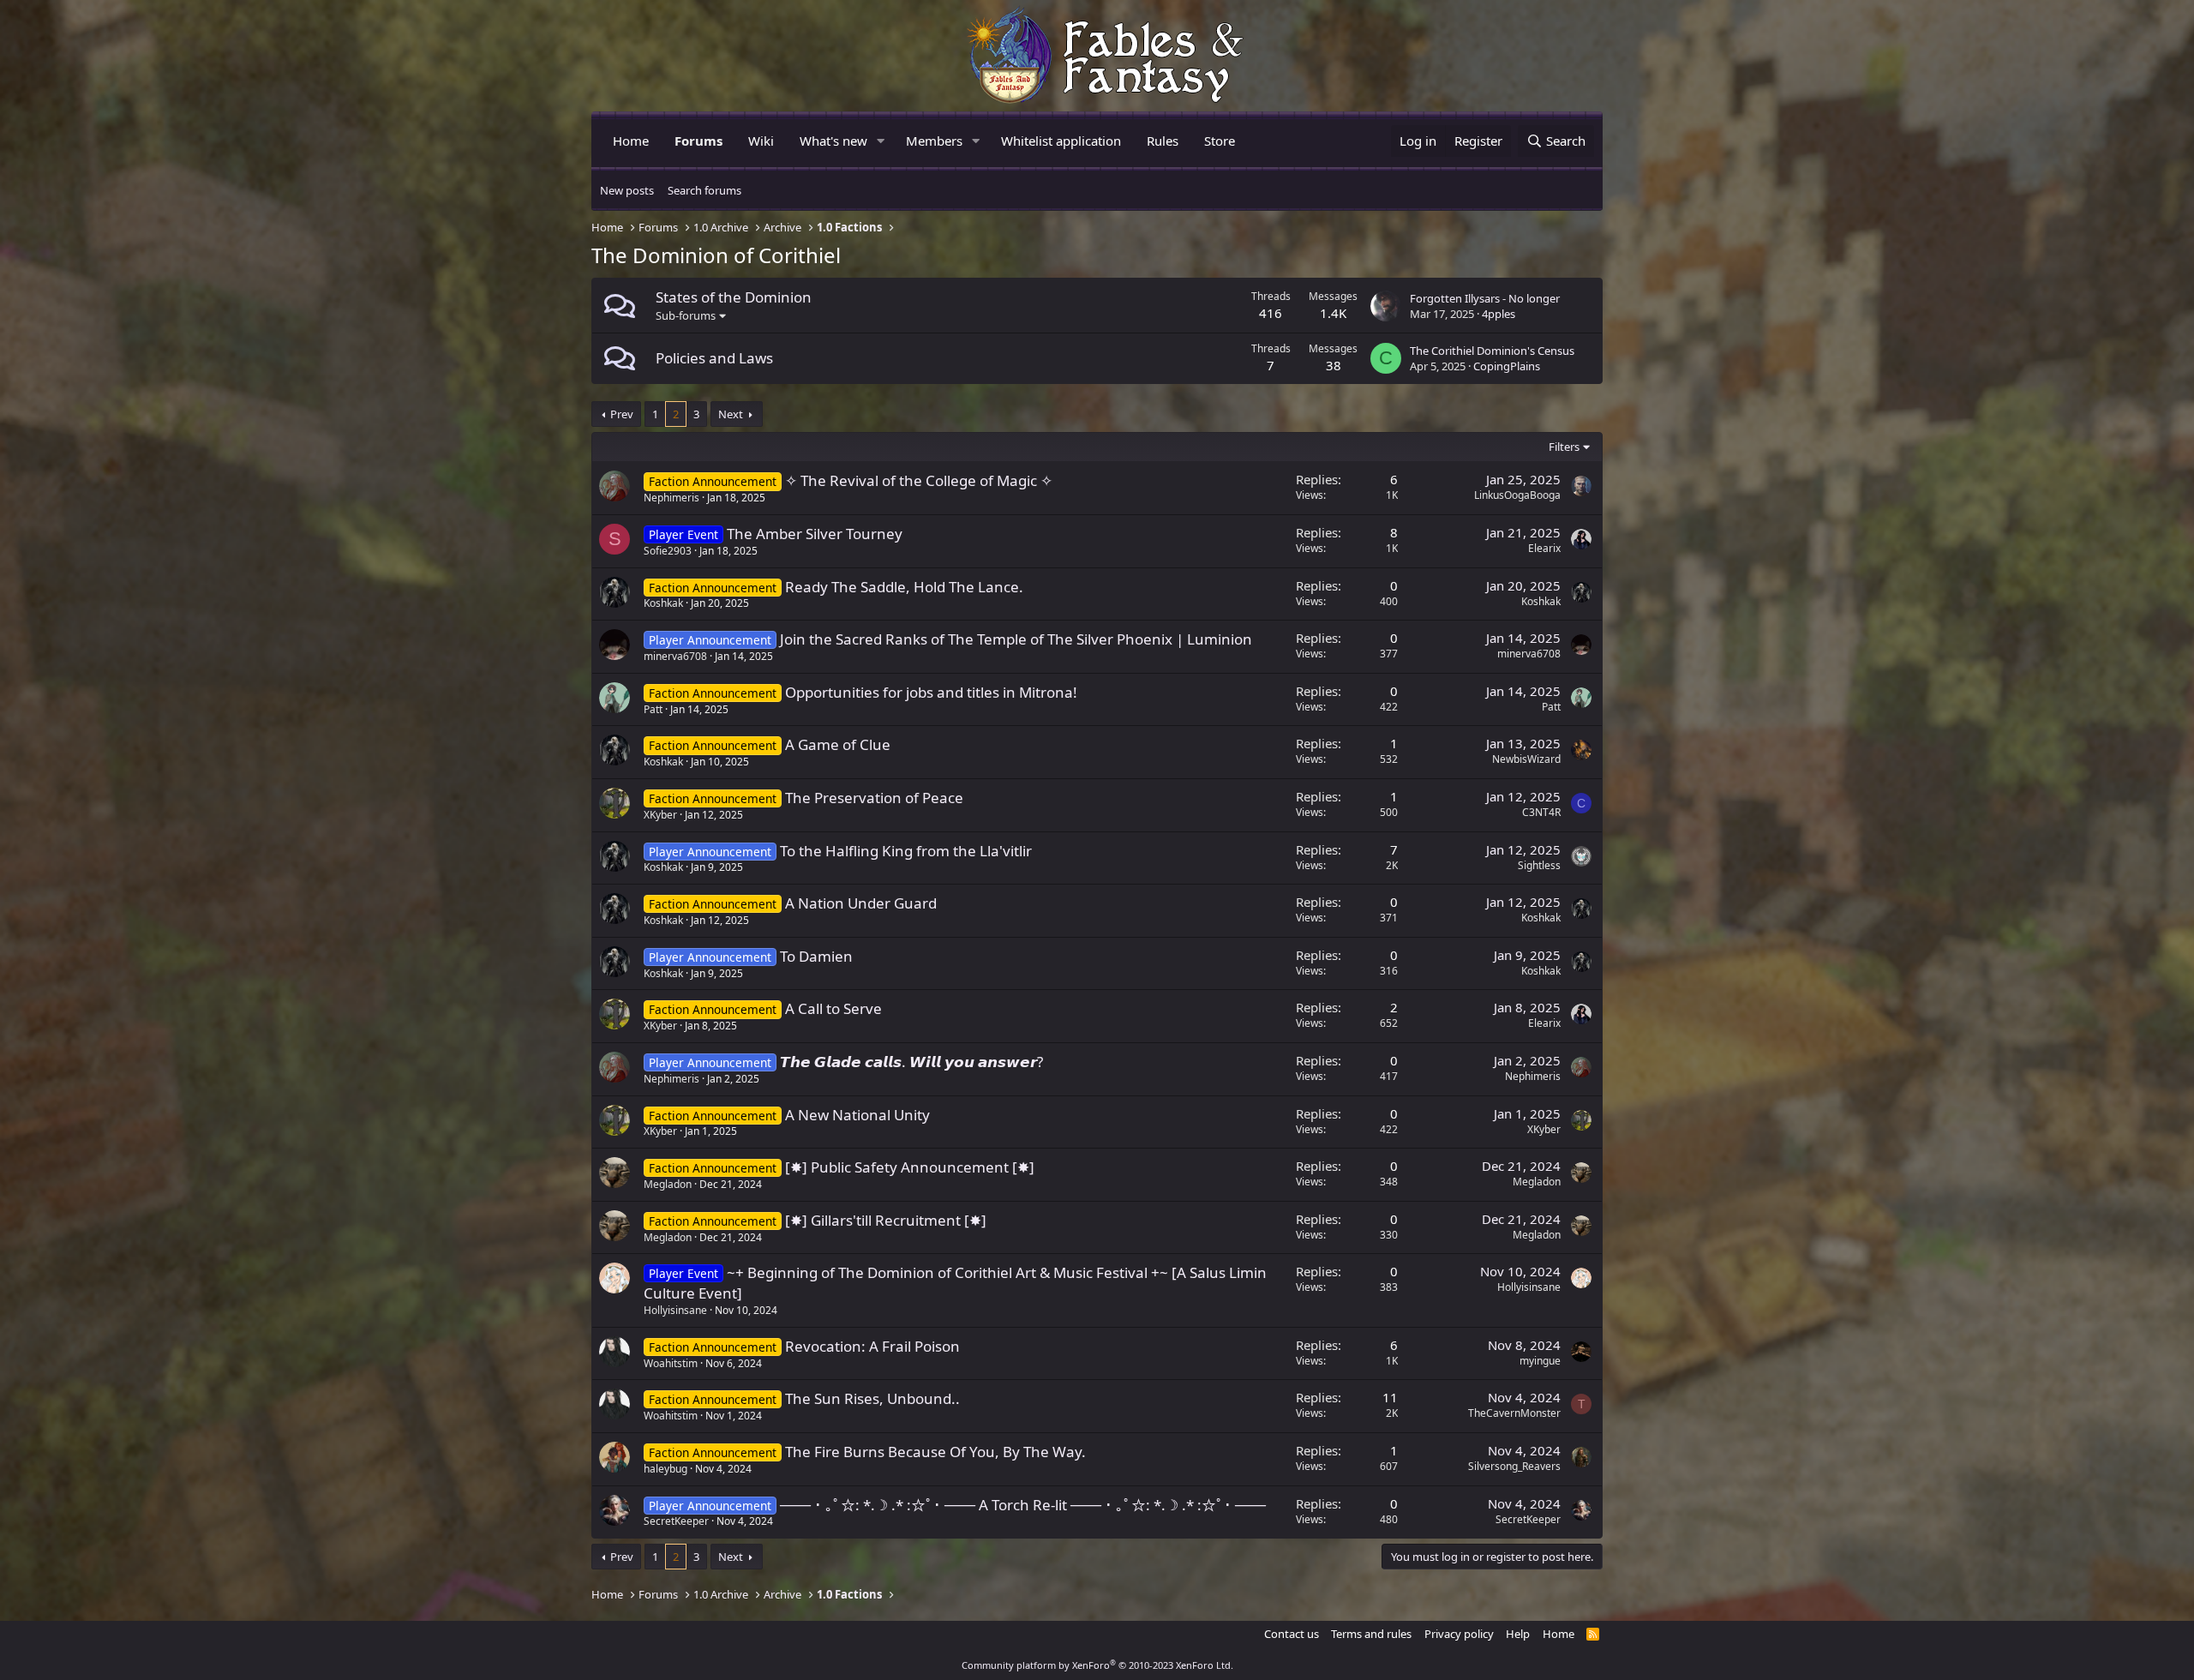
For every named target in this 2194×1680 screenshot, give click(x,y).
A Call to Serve (833, 1008)
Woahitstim (671, 1363)
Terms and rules (1371, 1634)
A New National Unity (857, 1115)
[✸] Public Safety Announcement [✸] (910, 1167)
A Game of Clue (838, 744)
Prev (622, 414)
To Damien (816, 956)
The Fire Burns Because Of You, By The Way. (935, 1452)
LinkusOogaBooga (1517, 495)
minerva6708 (675, 656)
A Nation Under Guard (861, 903)
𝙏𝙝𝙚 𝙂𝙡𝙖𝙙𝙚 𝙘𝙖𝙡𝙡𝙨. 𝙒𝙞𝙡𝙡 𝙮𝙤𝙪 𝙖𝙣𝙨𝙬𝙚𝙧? (911, 1062)
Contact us (1292, 1634)
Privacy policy (1459, 1634)
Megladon (668, 1184)
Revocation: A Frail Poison (872, 1346)
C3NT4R (1541, 812)
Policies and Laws (714, 358)
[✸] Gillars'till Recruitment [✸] (886, 1220)
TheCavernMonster (1514, 1413)
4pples (1499, 314)
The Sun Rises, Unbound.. (872, 1398)
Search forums (704, 190)
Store (1220, 141)
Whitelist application (1061, 141)
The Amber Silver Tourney (815, 534)
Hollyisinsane (675, 1310)
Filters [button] (1564, 447)
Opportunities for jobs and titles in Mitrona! (931, 692)
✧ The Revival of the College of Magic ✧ (919, 480)
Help (1518, 1634)
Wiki (761, 141)
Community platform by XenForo (1097, 1665)
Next (731, 414)
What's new (833, 141)
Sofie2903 (668, 551)
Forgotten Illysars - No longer (1485, 298)
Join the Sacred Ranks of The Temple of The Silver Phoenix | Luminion (1016, 639)
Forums (698, 141)
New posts (627, 190)
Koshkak (663, 603)
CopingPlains (1507, 366)
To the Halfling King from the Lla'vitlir (906, 851)
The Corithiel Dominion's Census (1492, 351)
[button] (881, 141)
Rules (1163, 141)
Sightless (1539, 865)
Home (631, 141)
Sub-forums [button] (686, 315)
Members (934, 141)
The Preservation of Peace (874, 798)
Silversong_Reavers (1514, 1466)
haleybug (665, 1469)
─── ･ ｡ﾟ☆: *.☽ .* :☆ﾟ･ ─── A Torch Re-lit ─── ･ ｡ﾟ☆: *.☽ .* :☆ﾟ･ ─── (1023, 1505)
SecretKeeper (676, 1521)
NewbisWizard (1526, 759)
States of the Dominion (734, 297)
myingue (1540, 1361)
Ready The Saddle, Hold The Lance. (904, 587)
